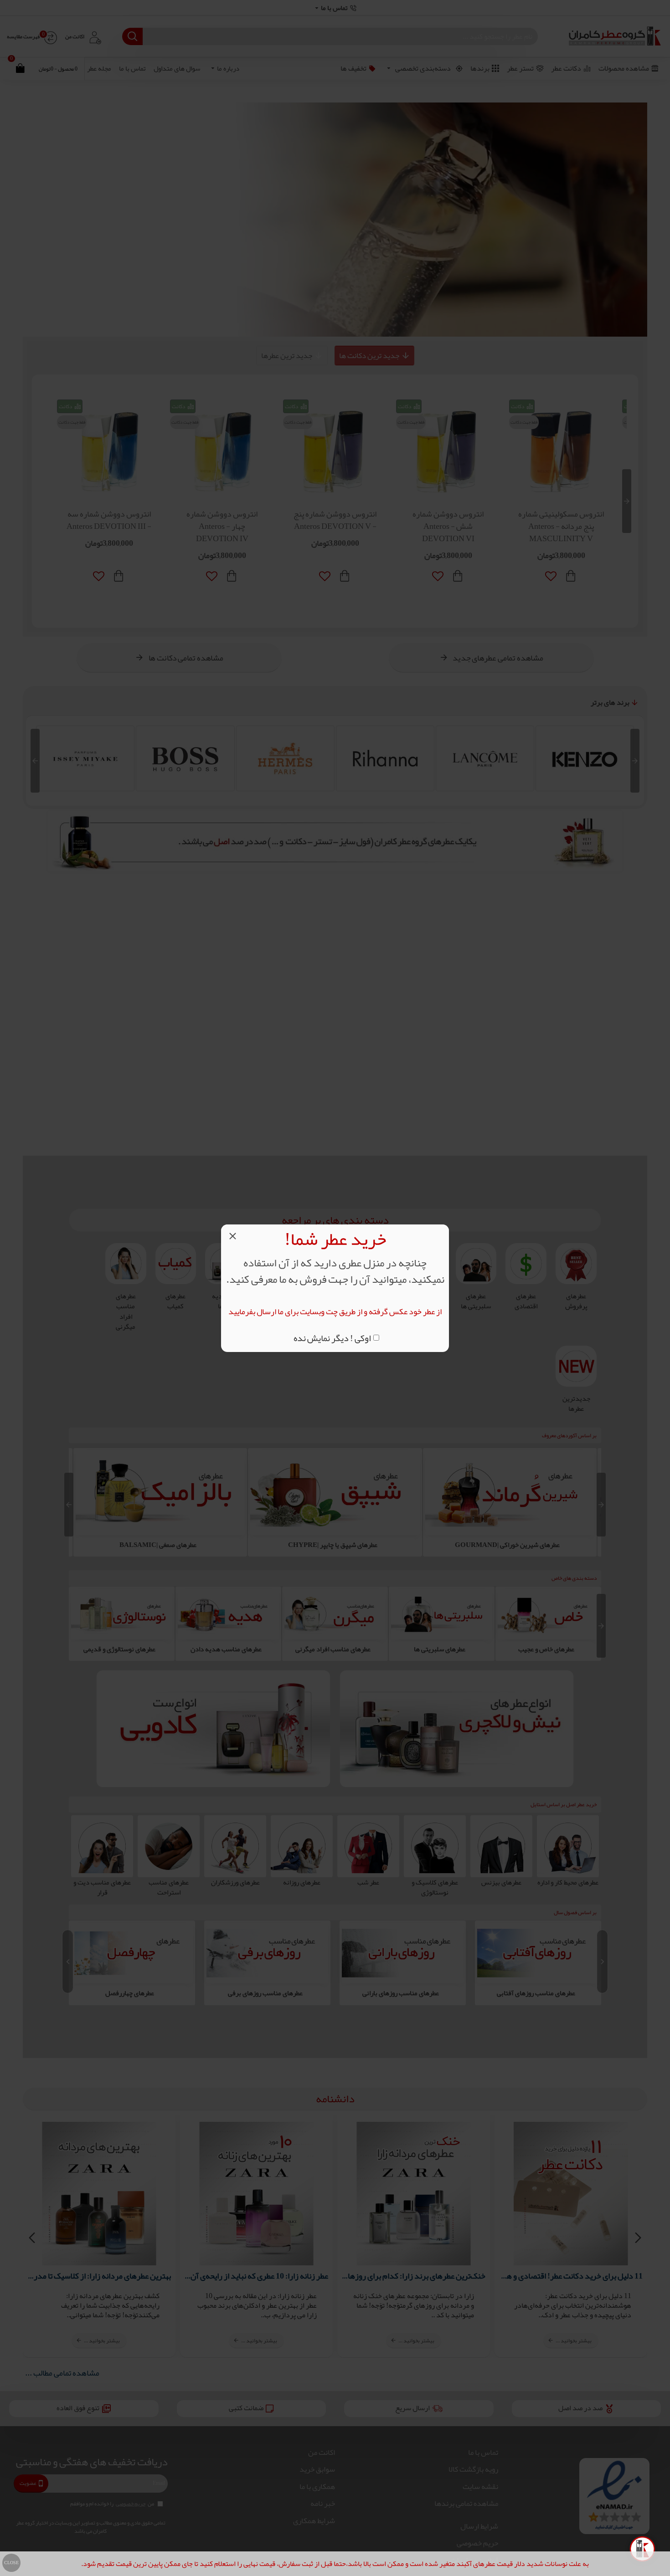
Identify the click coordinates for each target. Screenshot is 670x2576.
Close (11, 2563)
